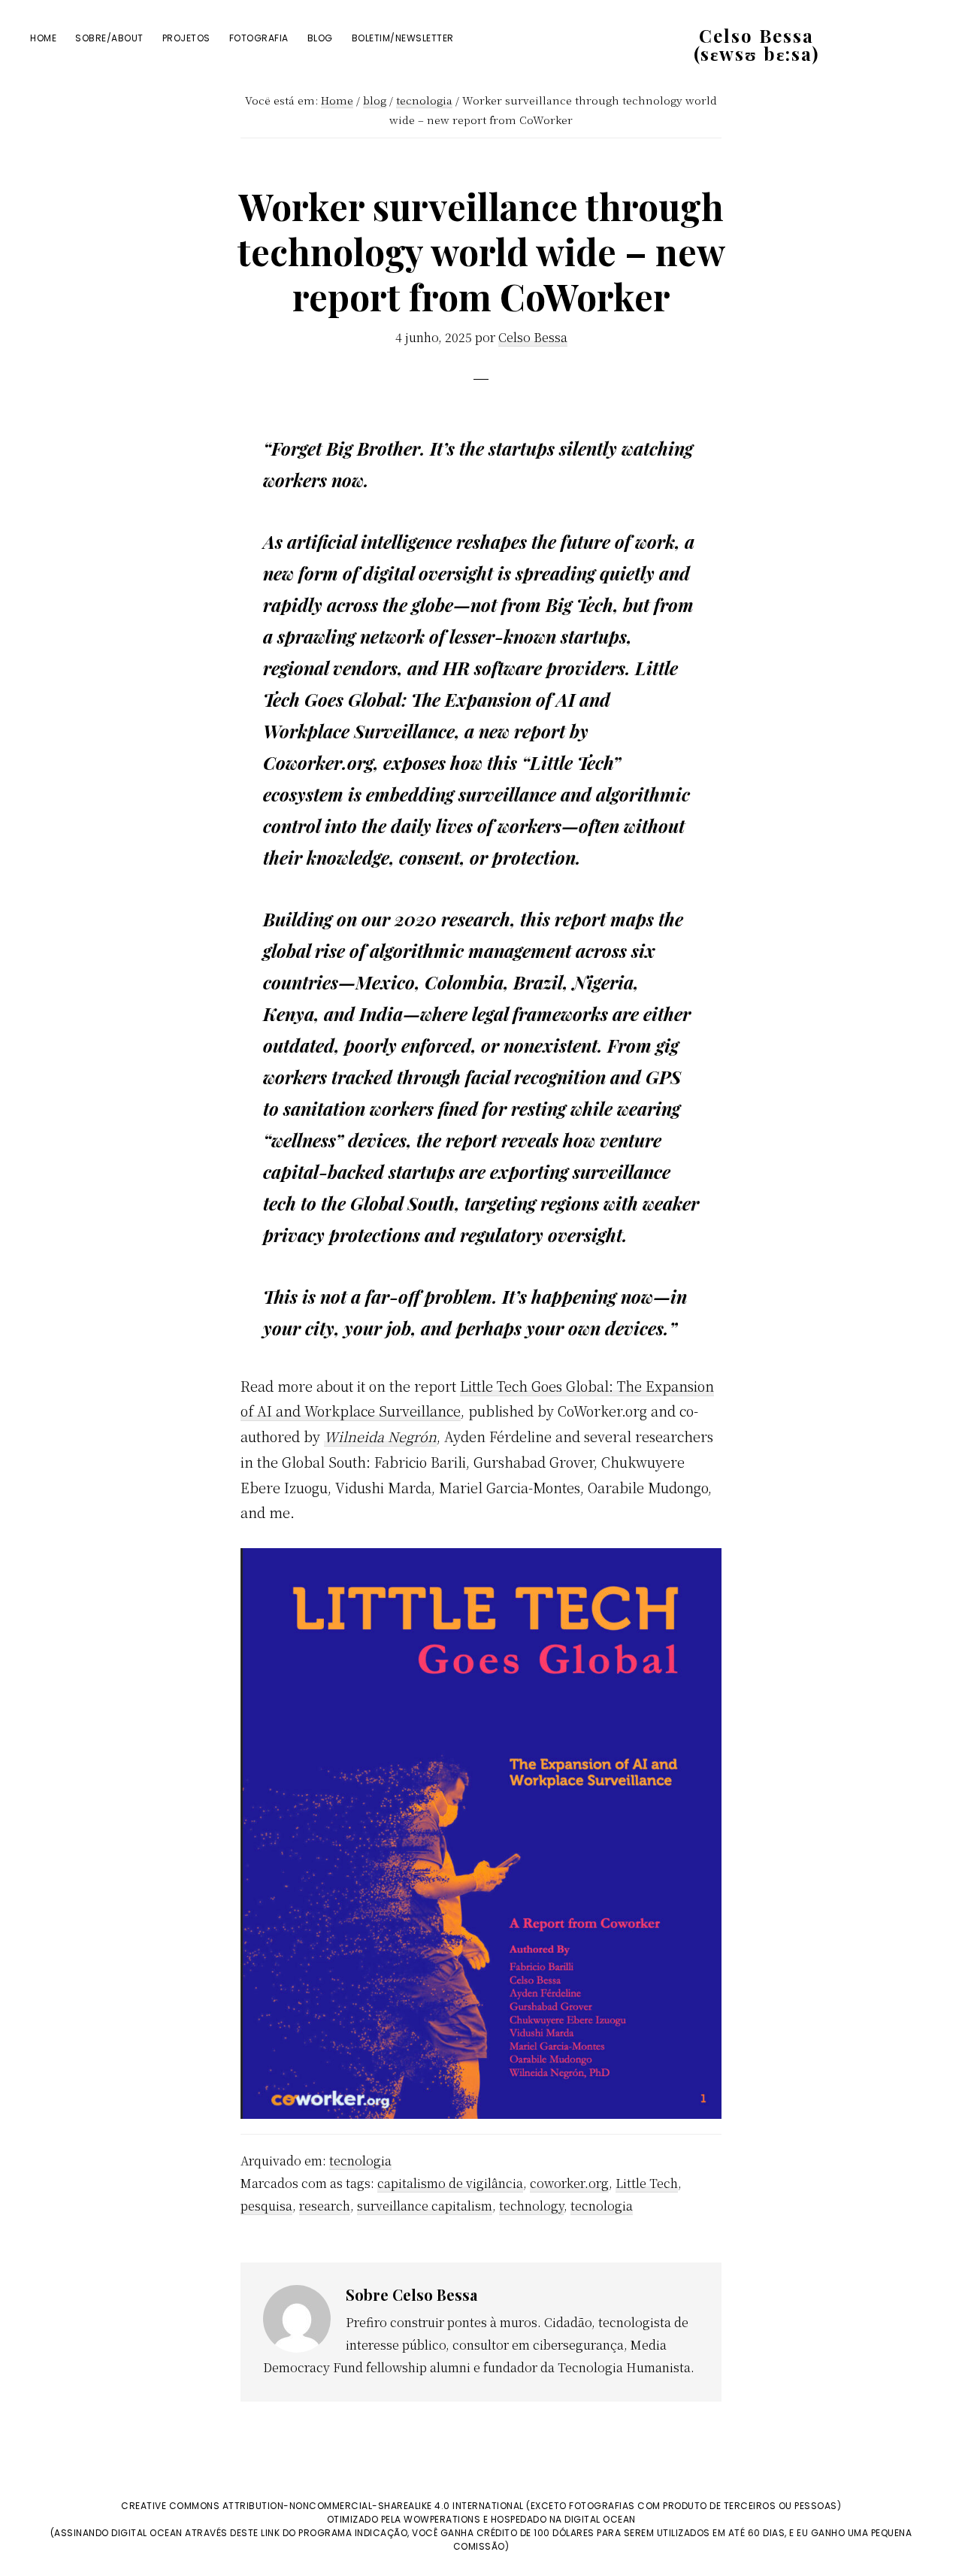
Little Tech (647, 2183)
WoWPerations (442, 2519)
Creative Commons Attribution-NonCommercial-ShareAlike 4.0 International (322, 2506)
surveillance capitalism (425, 2206)
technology (531, 2206)
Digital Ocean (600, 2519)
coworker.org (569, 2183)
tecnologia (360, 2161)
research (325, 2206)
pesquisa (266, 2206)
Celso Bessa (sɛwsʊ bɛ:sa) (756, 44)
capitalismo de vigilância (450, 2183)
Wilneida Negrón (380, 1436)
